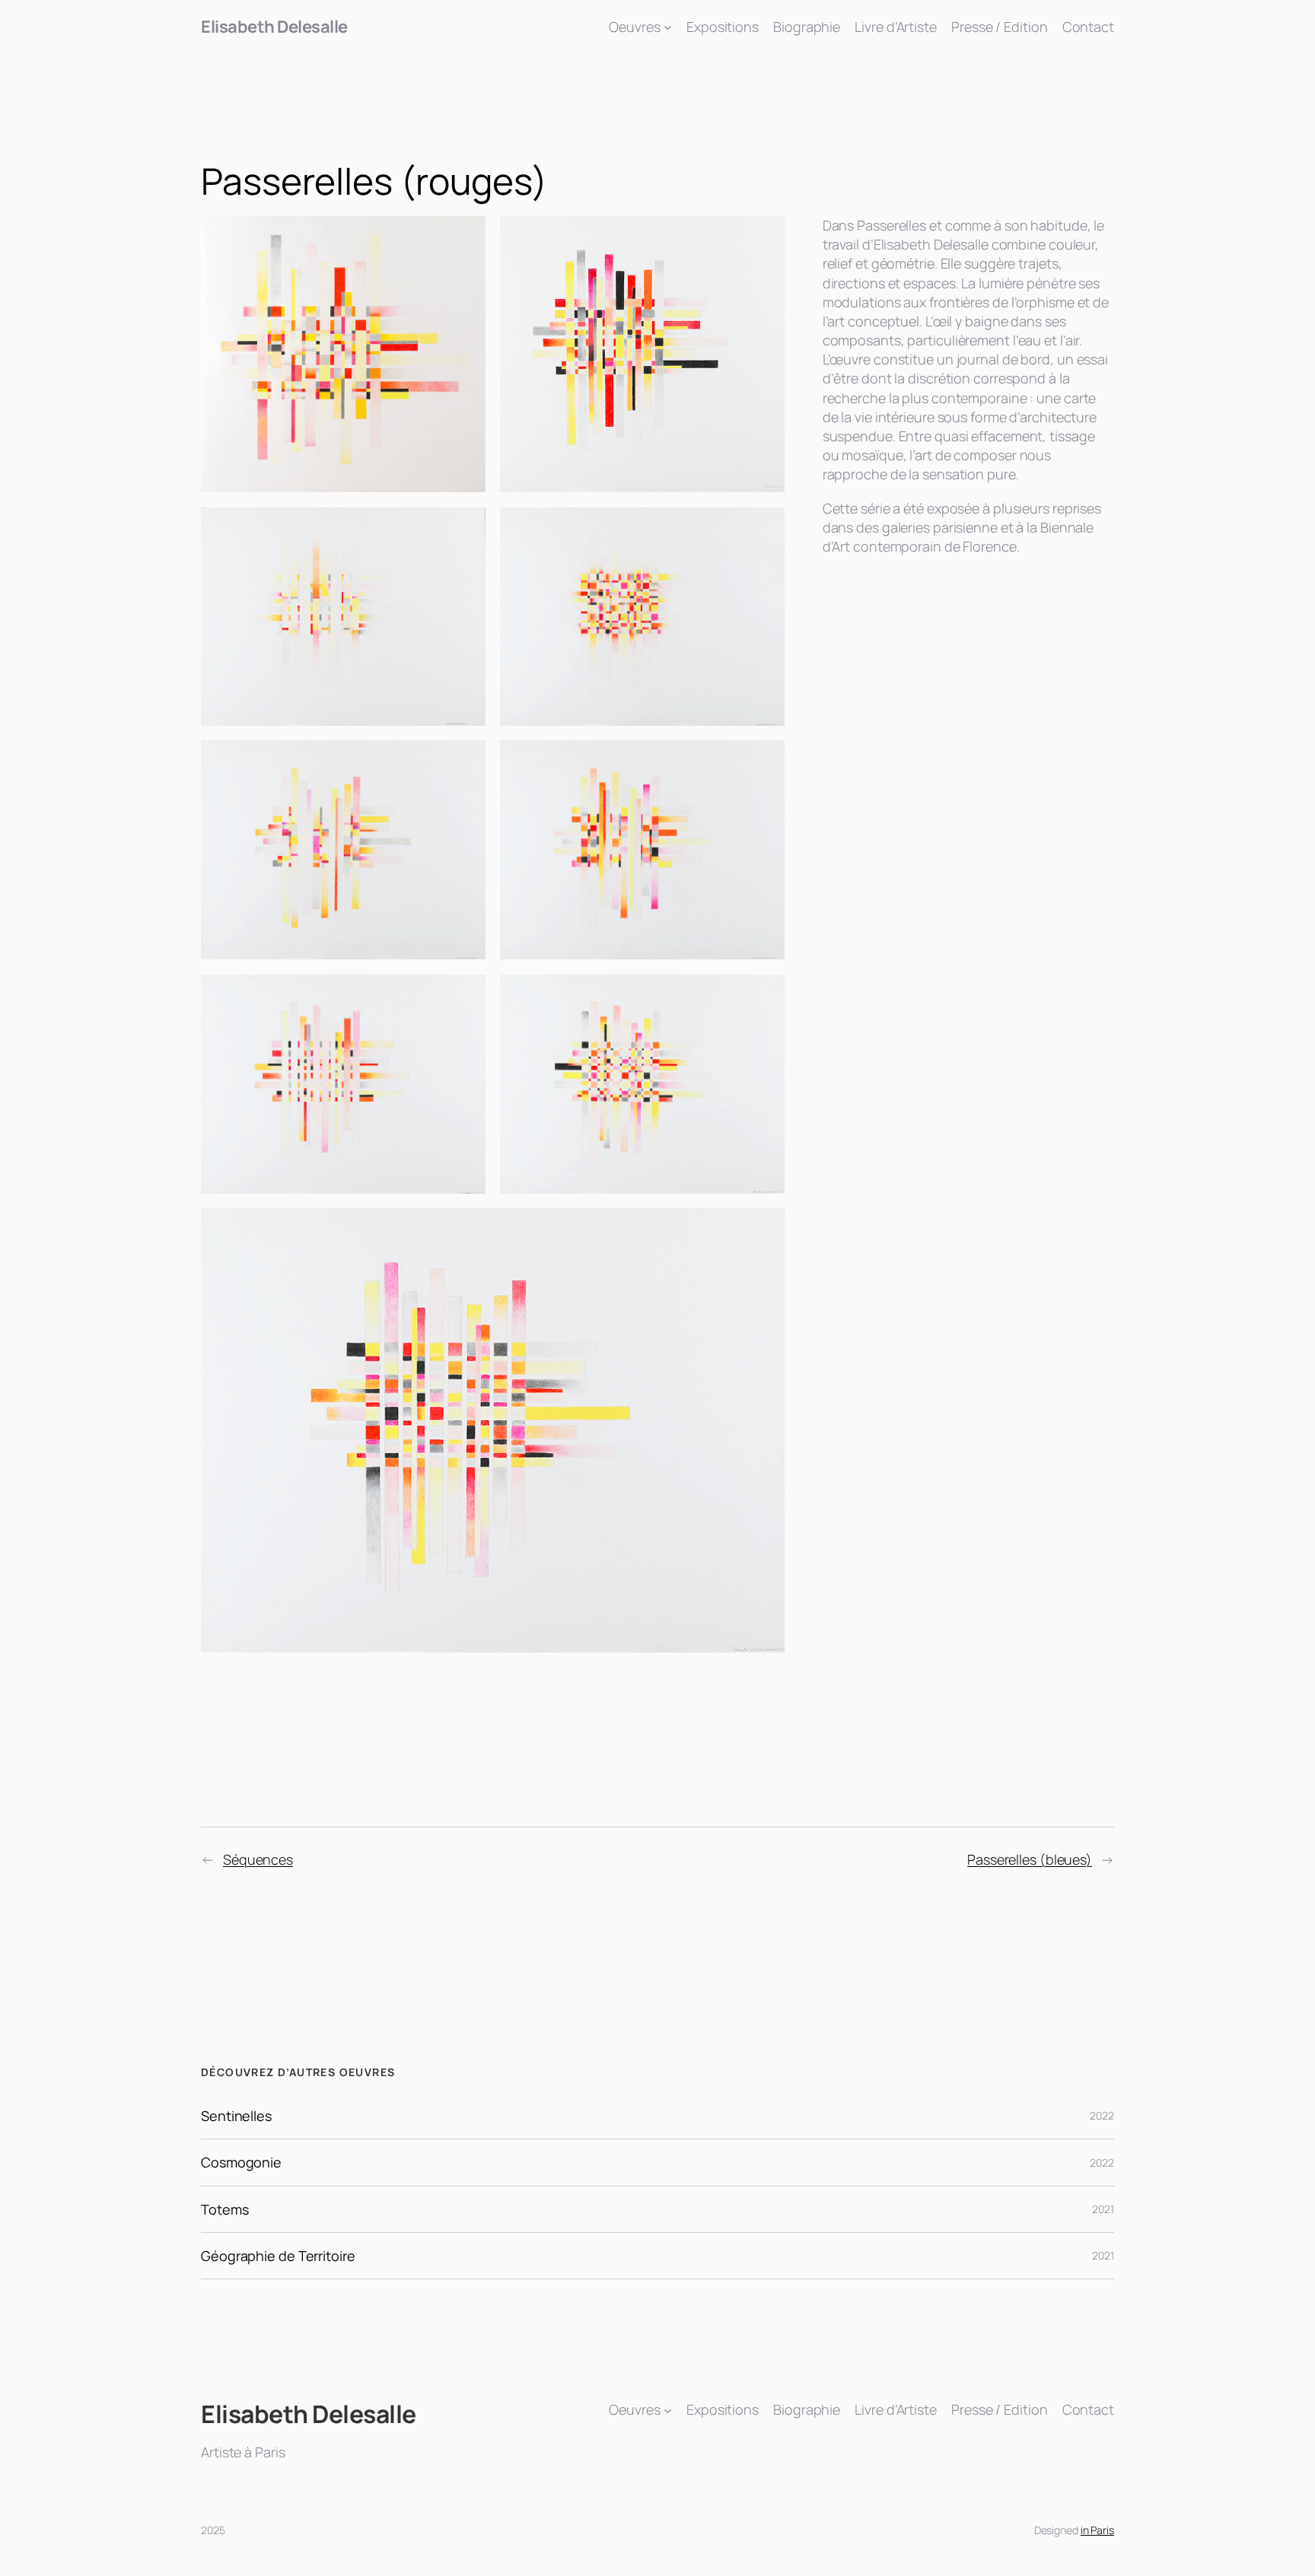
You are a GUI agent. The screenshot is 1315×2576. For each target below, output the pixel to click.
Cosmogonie (241, 2162)
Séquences (258, 1859)
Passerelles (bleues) (1030, 1859)
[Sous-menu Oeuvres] (668, 27)
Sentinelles (236, 2116)
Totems (224, 2209)
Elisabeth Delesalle (274, 27)
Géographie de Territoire (278, 2256)
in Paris (1097, 2530)
